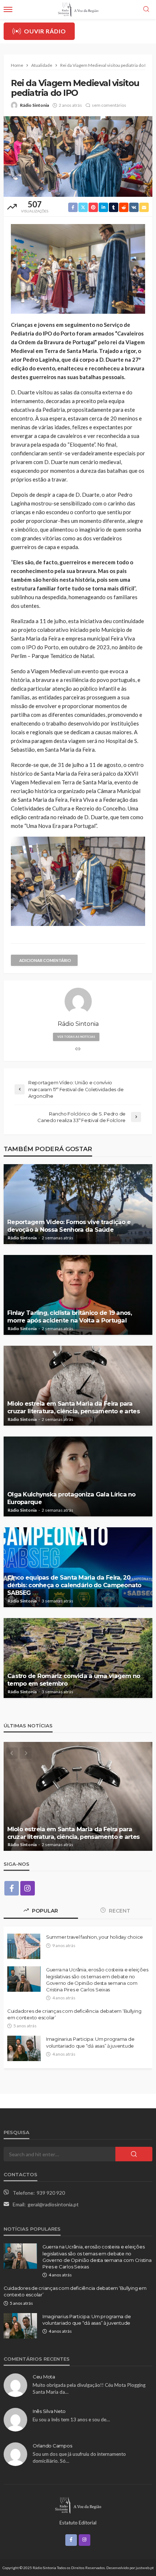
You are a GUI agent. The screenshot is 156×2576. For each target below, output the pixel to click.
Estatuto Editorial (78, 2523)
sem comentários (109, 105)
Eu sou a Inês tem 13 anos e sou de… (71, 2419)
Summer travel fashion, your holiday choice (95, 1937)
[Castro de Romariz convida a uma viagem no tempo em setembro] (78, 1658)
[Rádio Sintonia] (78, 2504)
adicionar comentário (45, 960)
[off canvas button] (8, 9)
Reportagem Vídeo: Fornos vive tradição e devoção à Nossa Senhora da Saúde (69, 1226)
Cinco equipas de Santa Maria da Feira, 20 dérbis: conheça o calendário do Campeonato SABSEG (74, 1585)
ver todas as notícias (76, 1037)
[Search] (146, 9)
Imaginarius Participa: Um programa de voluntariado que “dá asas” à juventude (90, 2042)
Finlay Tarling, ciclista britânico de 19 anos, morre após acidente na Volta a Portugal (69, 1317)
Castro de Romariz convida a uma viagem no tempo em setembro (74, 1680)
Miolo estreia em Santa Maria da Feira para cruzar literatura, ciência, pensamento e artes (73, 1407)
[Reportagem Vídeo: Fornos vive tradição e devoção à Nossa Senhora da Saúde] (78, 1204)
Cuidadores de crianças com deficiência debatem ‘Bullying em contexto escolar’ (74, 2014)
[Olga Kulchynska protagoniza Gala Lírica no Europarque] (78, 1476)
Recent (119, 1911)
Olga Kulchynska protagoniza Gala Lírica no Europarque (71, 1498)
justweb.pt (145, 2568)
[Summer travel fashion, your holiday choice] (24, 1946)
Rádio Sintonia (34, 105)
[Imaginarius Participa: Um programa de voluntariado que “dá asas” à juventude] (24, 2048)
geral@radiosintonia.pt (53, 2204)
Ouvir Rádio (45, 31)
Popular (44, 1911)
